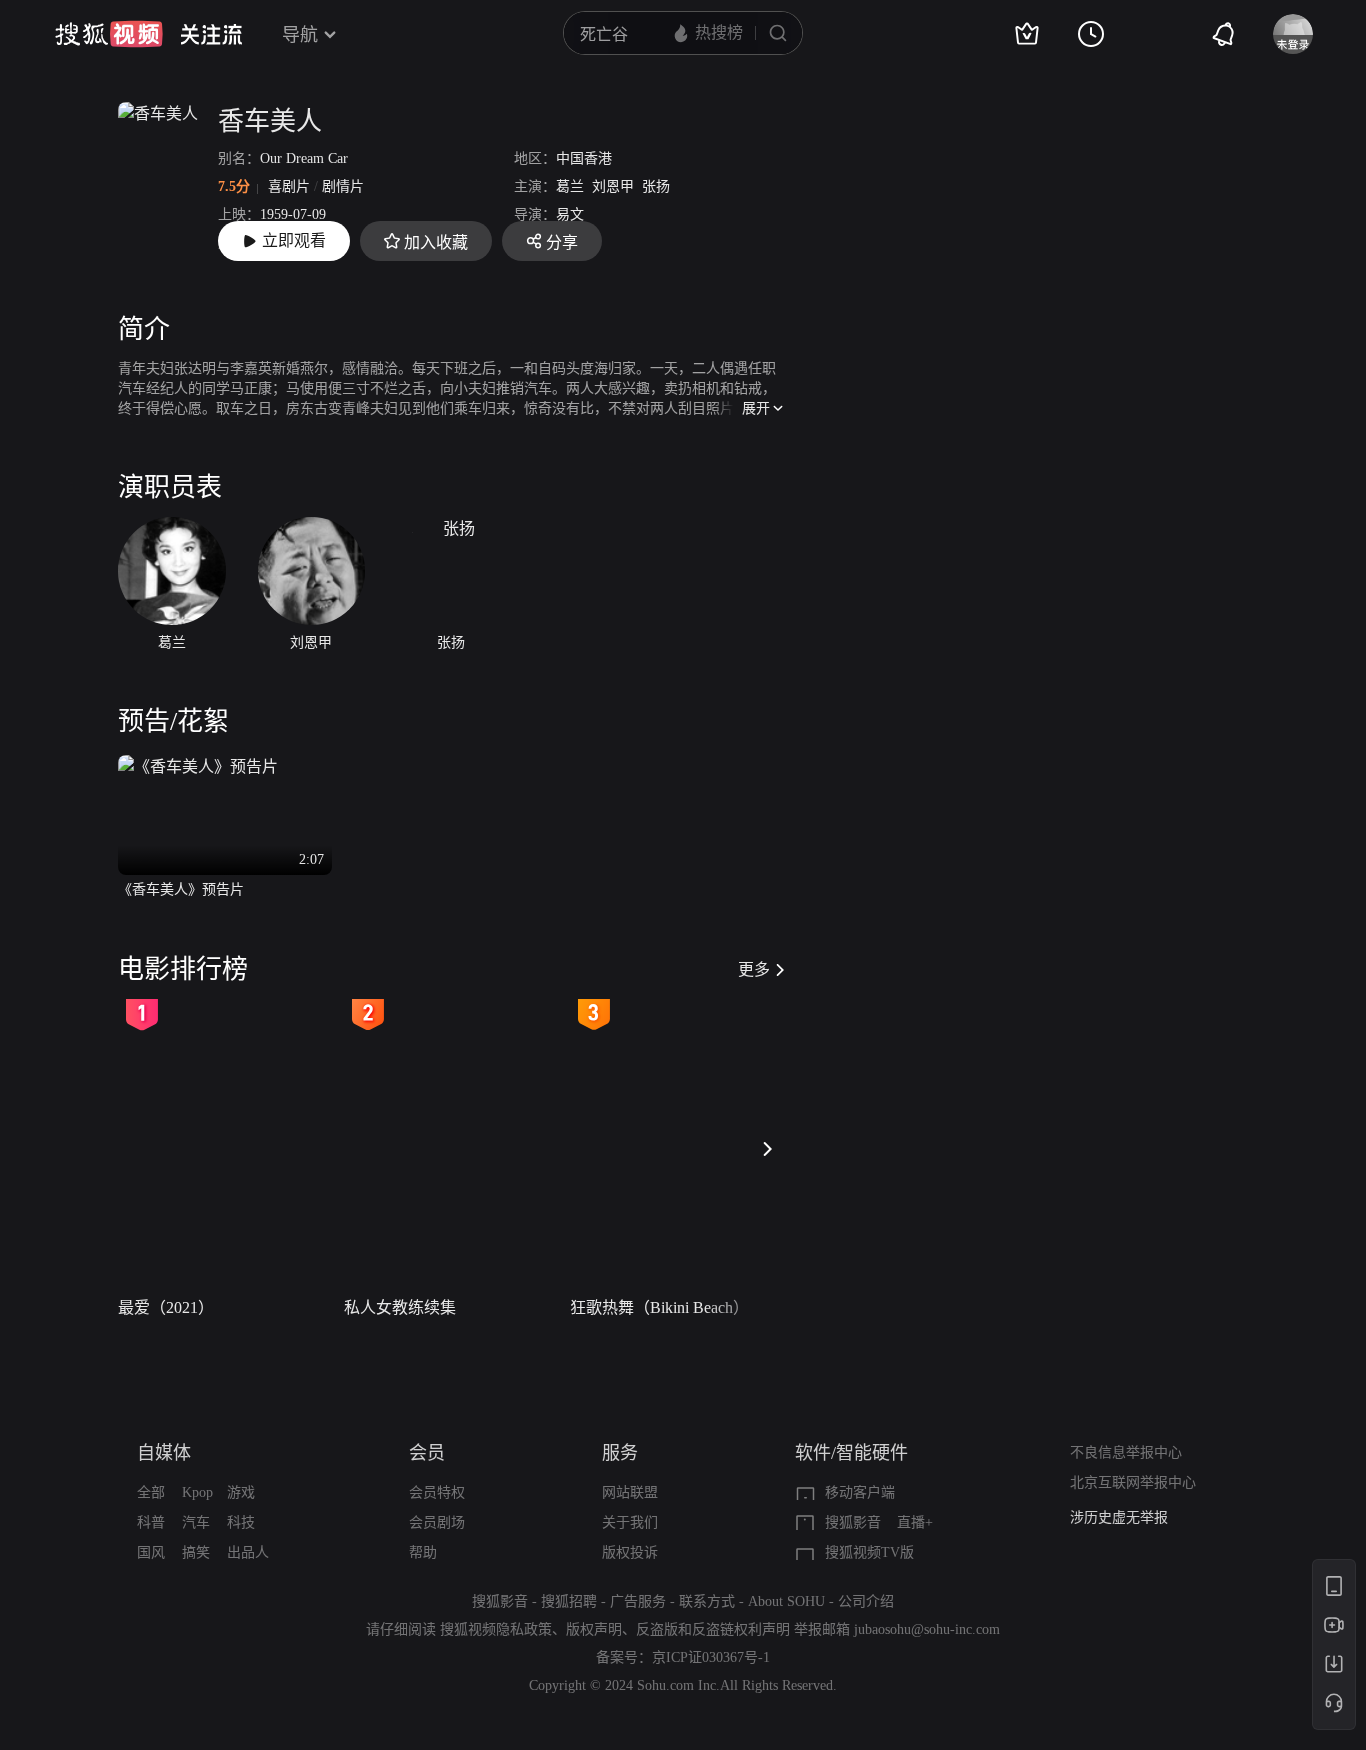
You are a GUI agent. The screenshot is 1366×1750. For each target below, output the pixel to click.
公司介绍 (866, 1601)
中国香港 (584, 158)
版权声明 (594, 1629)
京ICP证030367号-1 (711, 1657)
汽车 (196, 1522)
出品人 (248, 1552)
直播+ (915, 1522)
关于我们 (630, 1522)
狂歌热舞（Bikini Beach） (659, 1307)
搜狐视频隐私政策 (496, 1629)
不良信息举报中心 (1126, 1452)
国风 (151, 1552)
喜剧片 (289, 186)
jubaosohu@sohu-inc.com (927, 1629)
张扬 (656, 186)
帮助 (423, 1552)
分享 (562, 242)
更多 (754, 969)
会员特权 (437, 1492)
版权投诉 (630, 1552)
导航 (300, 35)
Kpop (197, 1492)
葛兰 (570, 186)
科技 (241, 1522)
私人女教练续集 (400, 1307)
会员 (427, 1453)
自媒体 (164, 1453)
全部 (151, 1492)
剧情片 (343, 186)
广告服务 (638, 1601)
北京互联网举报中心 (1133, 1482)
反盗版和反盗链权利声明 (713, 1629)
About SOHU (786, 1601)
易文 (570, 214)
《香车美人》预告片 (181, 889)
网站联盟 (630, 1492)
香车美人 (270, 121)
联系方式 (707, 1601)
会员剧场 (437, 1522)
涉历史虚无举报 (1119, 1517)
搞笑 (196, 1552)
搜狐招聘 (569, 1601)
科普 (151, 1522)
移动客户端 (860, 1492)
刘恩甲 (613, 186)
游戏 (241, 1492)
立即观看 (294, 240)
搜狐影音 (853, 1522)
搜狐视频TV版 (869, 1552)
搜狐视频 (109, 34)
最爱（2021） (166, 1307)
